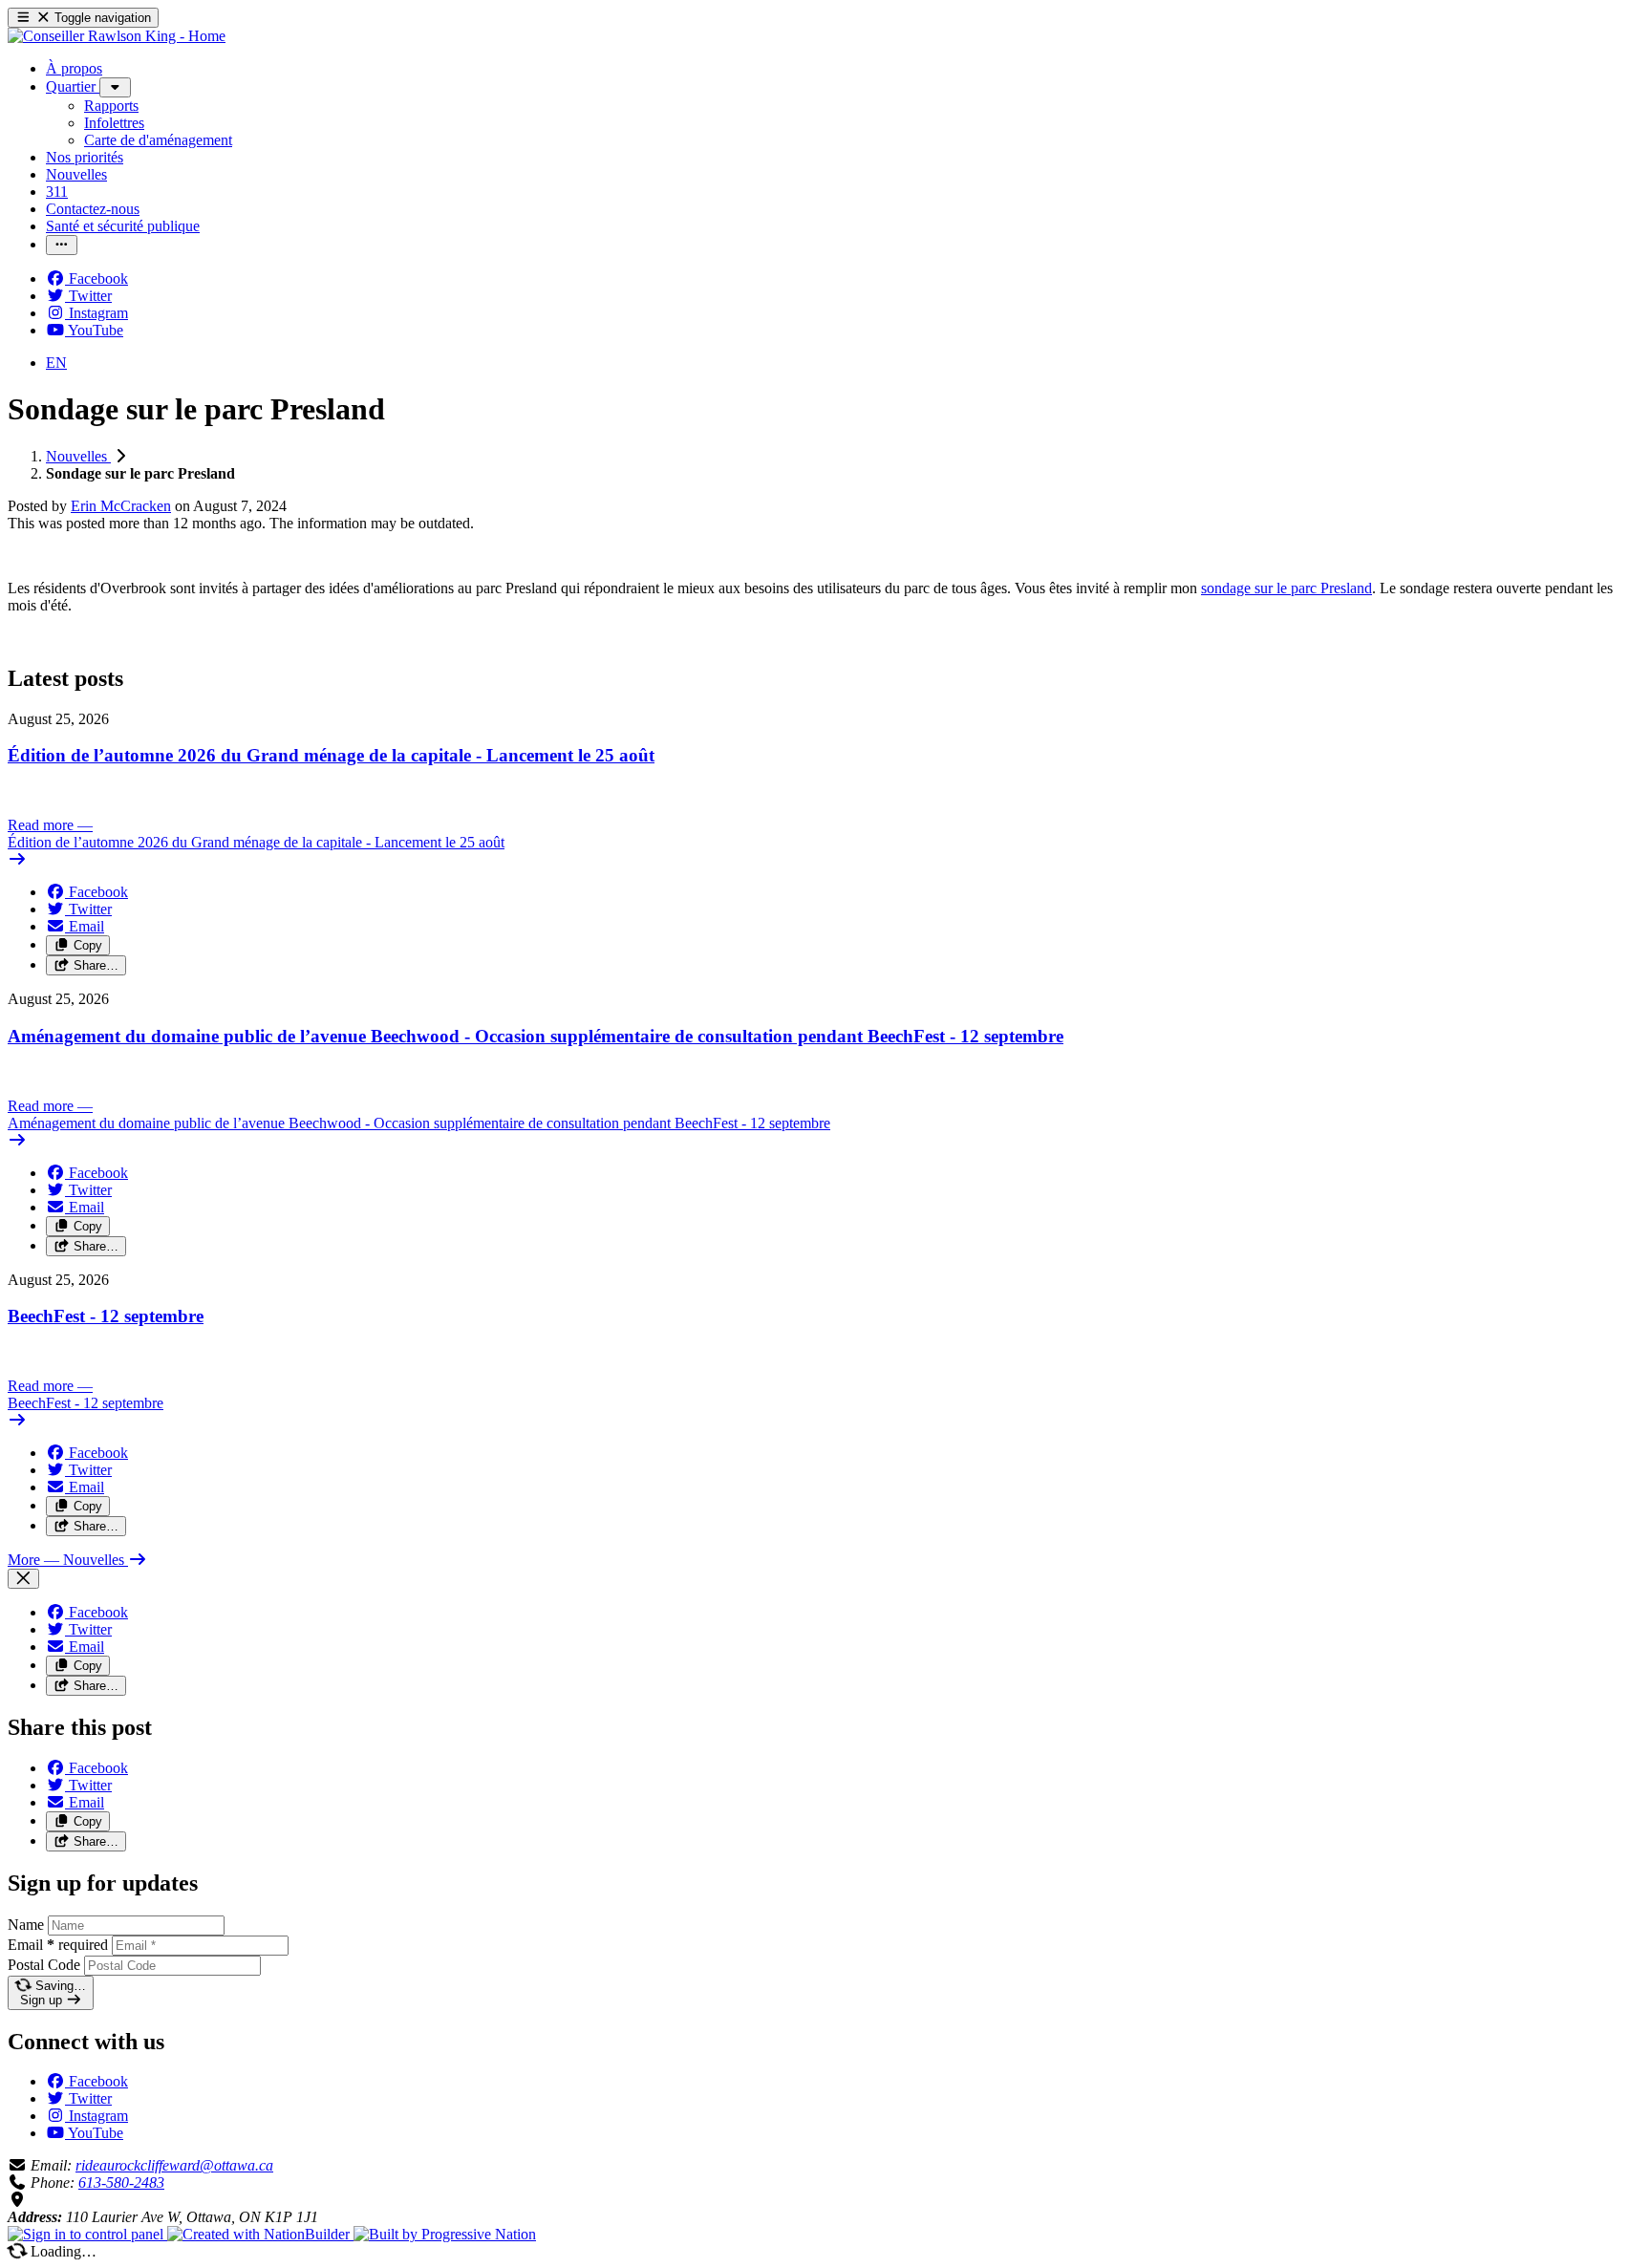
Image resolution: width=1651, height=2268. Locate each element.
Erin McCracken (121, 506)
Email (58, 1945)
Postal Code (44, 1965)
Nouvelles (78, 456)
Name (26, 1925)
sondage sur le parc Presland (1286, 588)
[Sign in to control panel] (87, 2234)
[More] (115, 87)
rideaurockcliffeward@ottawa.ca (174, 2165)
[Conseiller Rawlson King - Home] (117, 36)
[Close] (23, 1579)
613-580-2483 (121, 2182)
